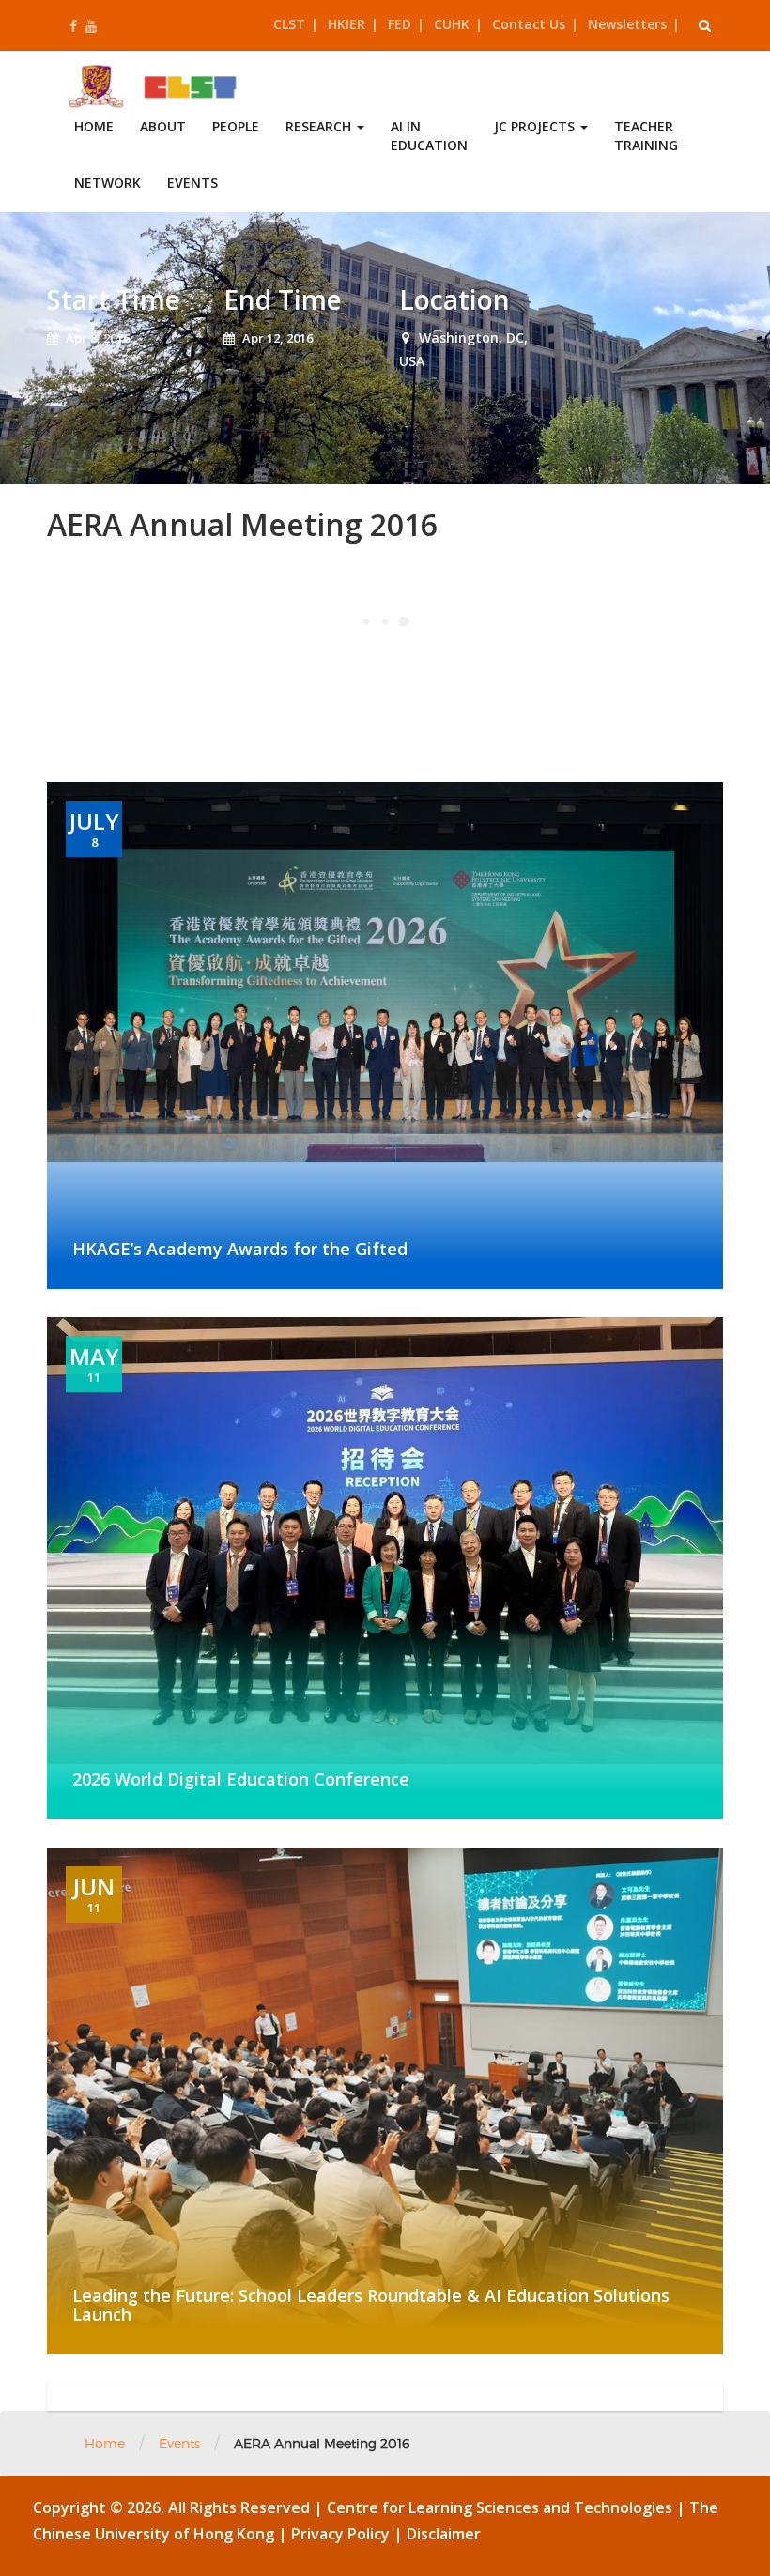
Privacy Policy (342, 2534)
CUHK (452, 24)
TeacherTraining (646, 136)
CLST (289, 24)
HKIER (346, 24)
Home (94, 126)
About (163, 126)
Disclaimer (444, 2534)
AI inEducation (429, 136)
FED (400, 24)
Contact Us (529, 24)
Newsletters (627, 24)
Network (108, 183)
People (236, 126)
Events (192, 183)
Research (320, 126)
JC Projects (536, 126)
